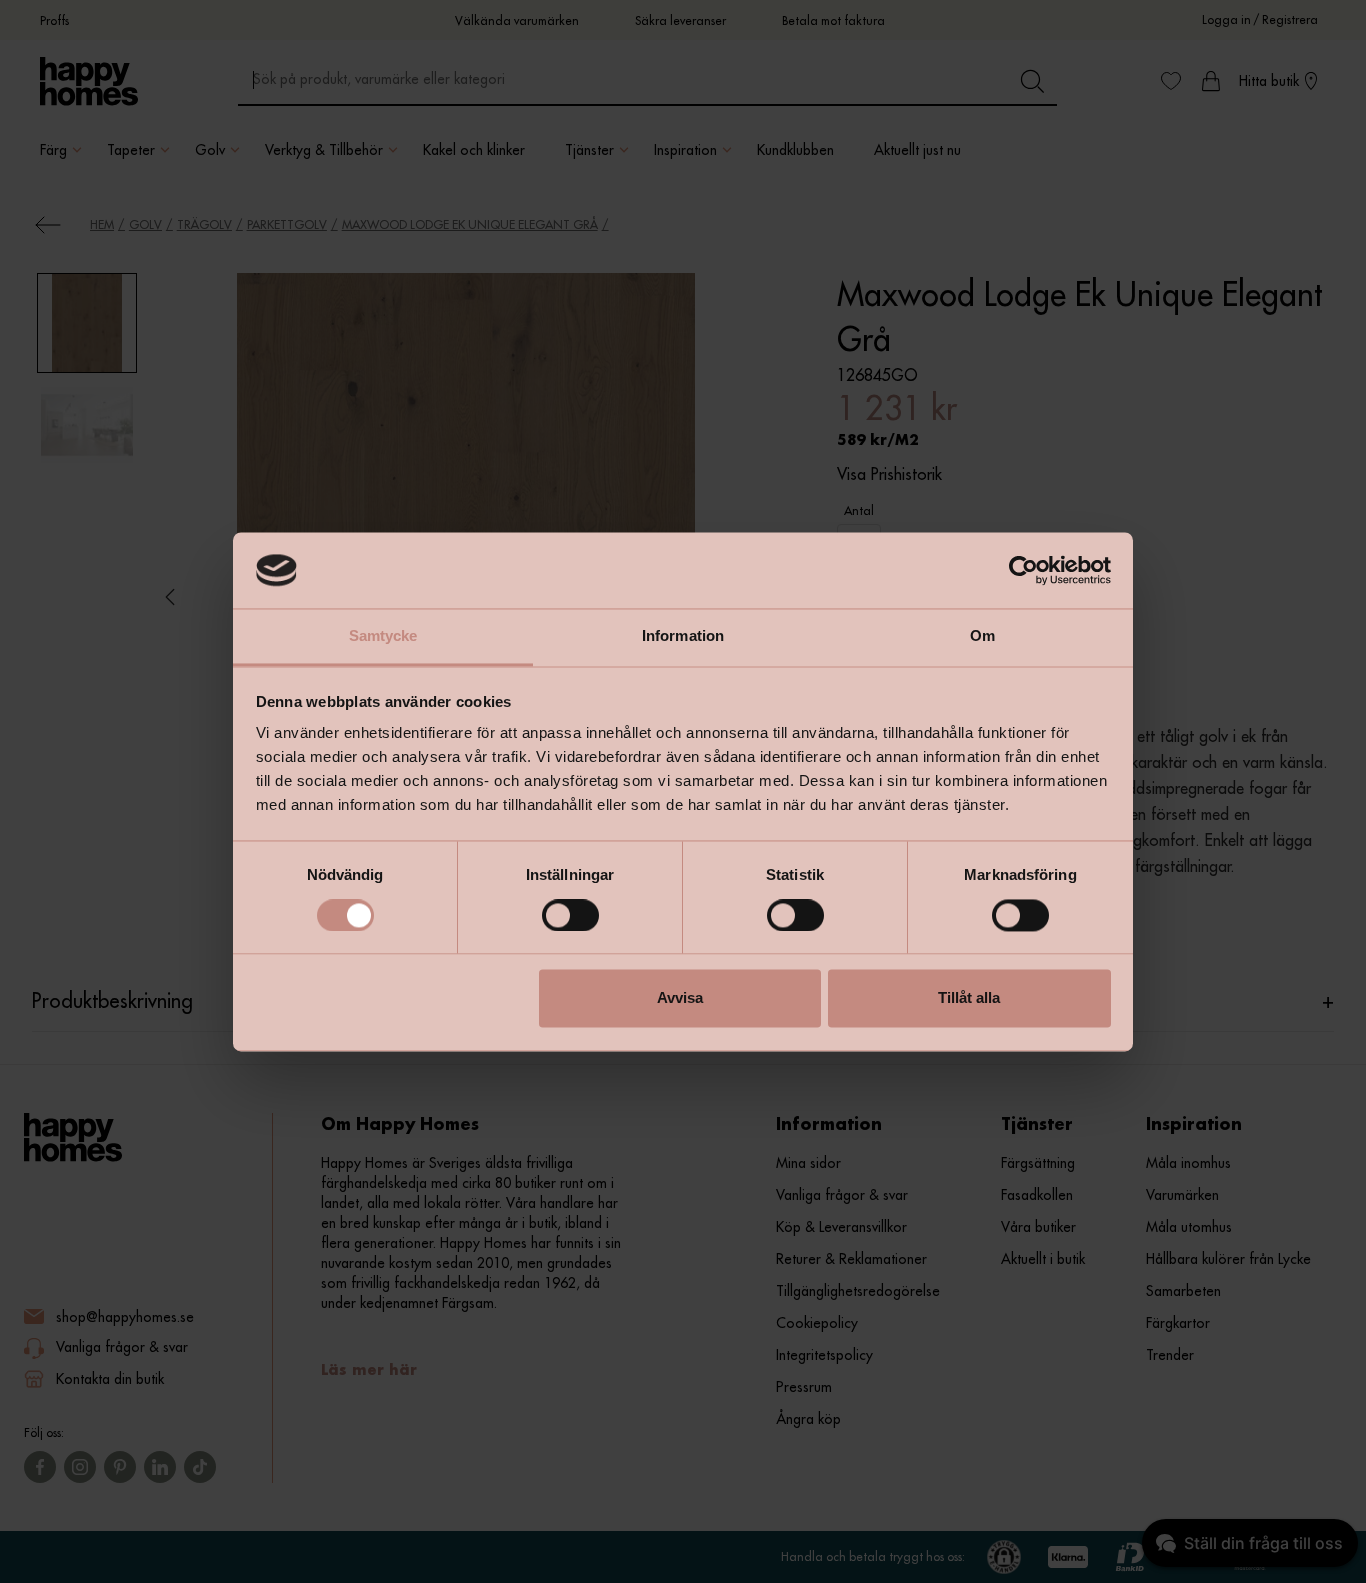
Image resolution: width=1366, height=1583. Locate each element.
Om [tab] (982, 636)
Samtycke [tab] (383, 636)
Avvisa (680, 998)
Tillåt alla (969, 998)
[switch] (570, 915)
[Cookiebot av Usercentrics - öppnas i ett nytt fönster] (1023, 570)
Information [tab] (683, 636)
